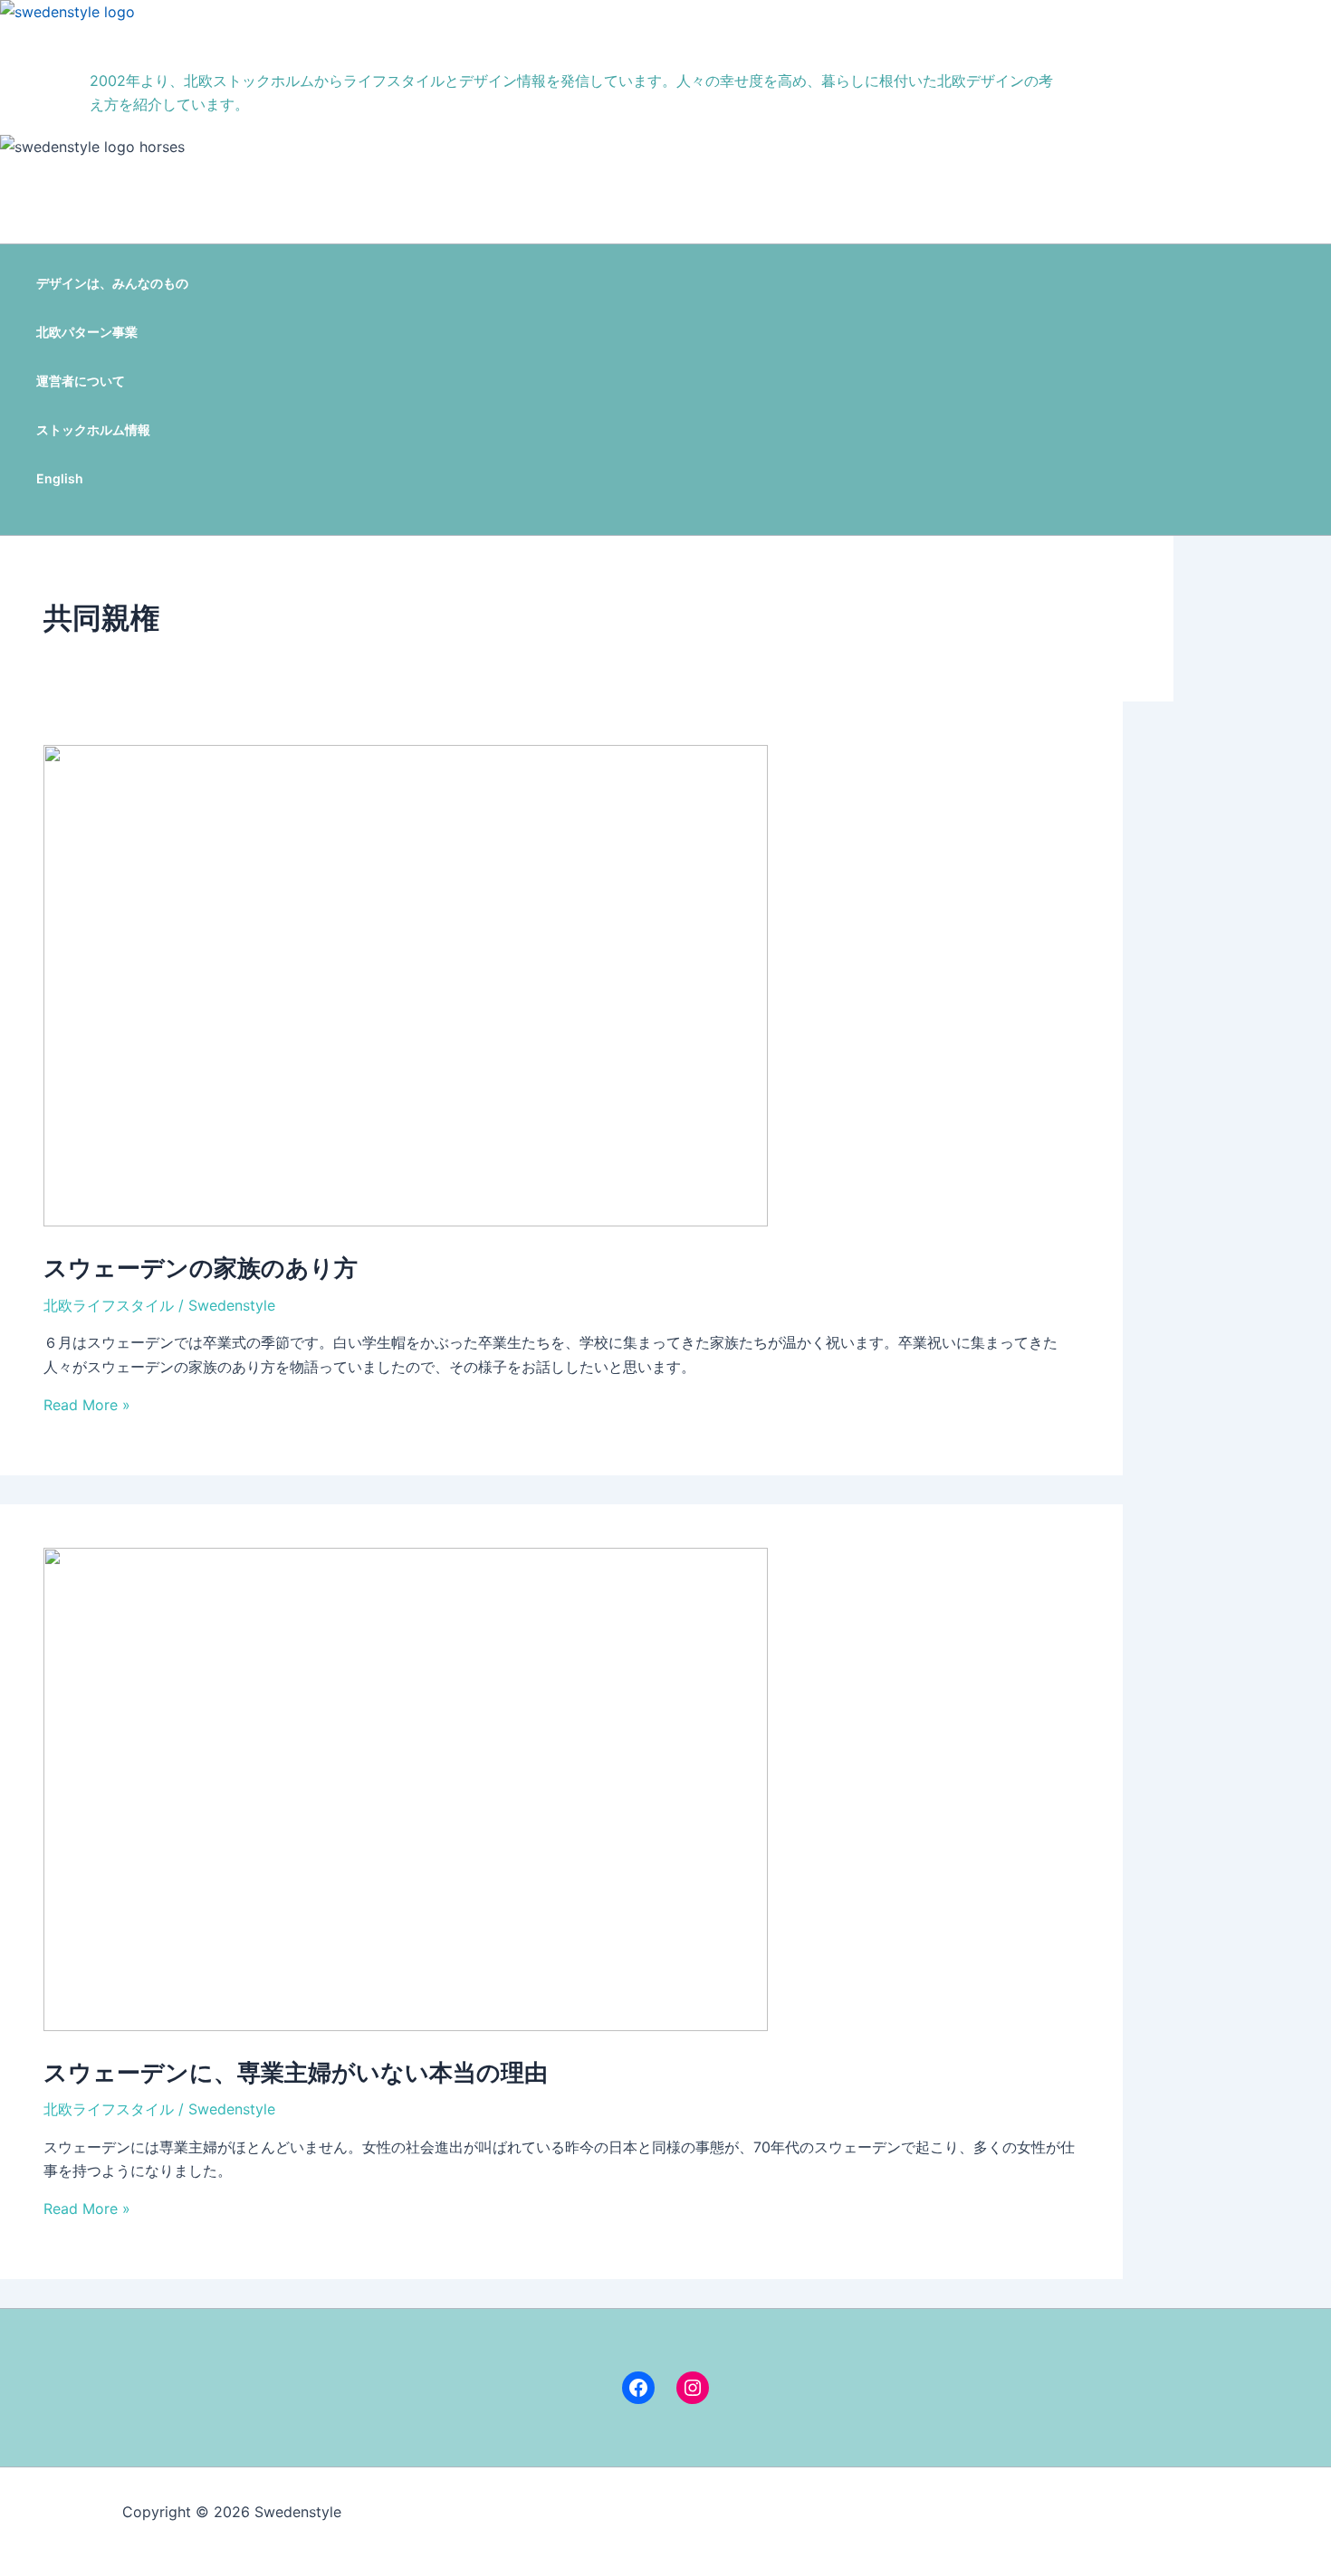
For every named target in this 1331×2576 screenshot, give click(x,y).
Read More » (87, 1405)
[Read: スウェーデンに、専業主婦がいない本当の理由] (406, 2026)
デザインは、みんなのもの (112, 283)
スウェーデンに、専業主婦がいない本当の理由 (296, 2072)
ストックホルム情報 (93, 429)
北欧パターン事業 (87, 332)
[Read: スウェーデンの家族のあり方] (406, 1221)
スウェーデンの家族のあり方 (201, 1268)
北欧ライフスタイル (109, 1305)
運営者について (81, 381)
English (60, 478)
